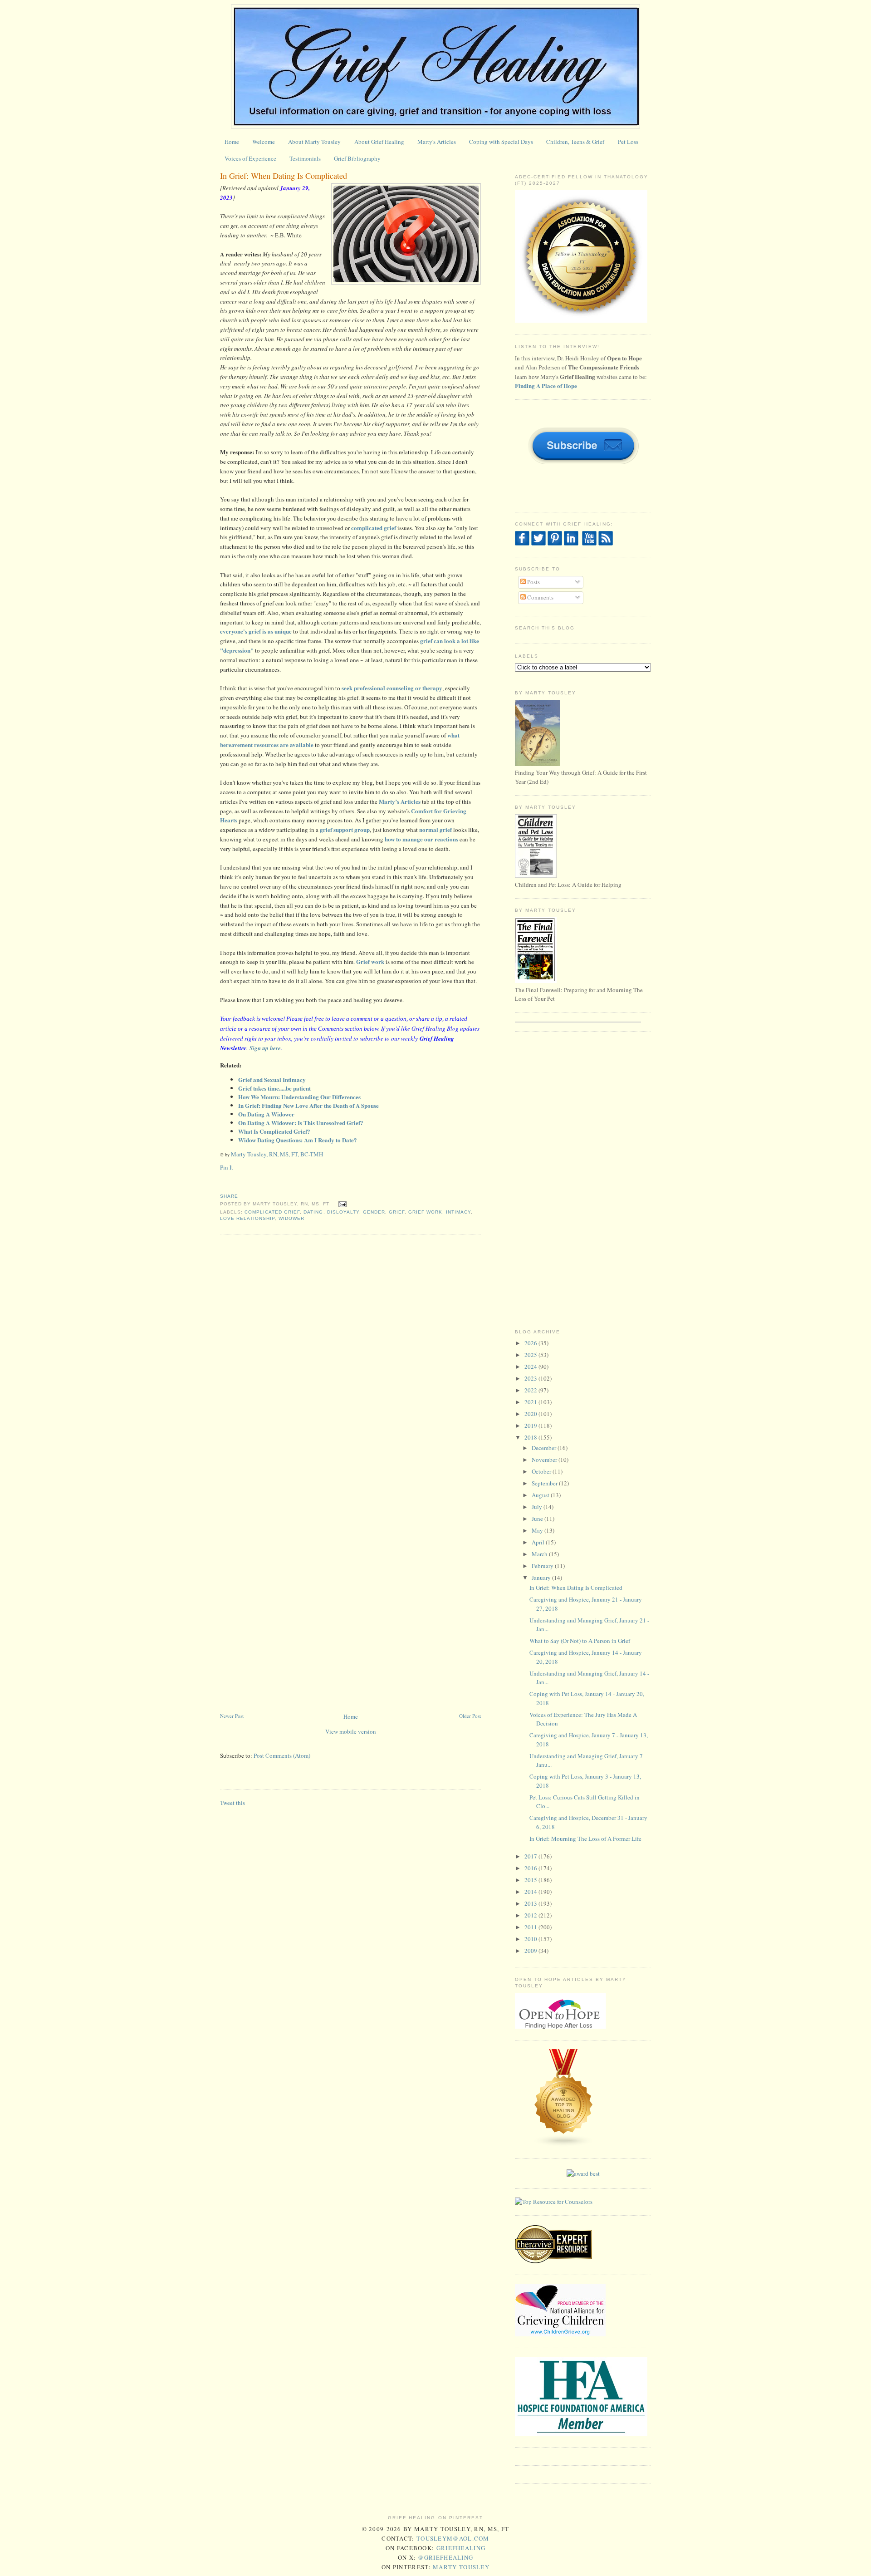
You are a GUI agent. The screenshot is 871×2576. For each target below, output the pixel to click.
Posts (533, 582)
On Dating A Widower (266, 1114)
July (538, 1507)
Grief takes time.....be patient (274, 1088)
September (545, 1483)
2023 (531, 1378)
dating (313, 1212)
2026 (531, 1343)
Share (229, 1196)
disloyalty (343, 1212)
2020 (531, 1414)
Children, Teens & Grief (575, 142)
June (538, 1519)
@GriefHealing (445, 2557)
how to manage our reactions (422, 839)
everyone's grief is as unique (256, 631)
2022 (531, 1390)
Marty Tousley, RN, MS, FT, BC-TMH (277, 1154)
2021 (531, 1402)
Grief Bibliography (357, 158)
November (545, 1460)
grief (397, 1212)
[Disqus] (350, 1357)
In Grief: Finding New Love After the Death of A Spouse (308, 1105)
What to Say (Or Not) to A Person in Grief (580, 1641)
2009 (531, 1951)
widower (291, 1218)
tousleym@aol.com (453, 2538)
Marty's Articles (437, 142)
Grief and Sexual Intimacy (272, 1079)
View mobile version (351, 1731)
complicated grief (374, 528)
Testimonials (305, 158)
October (542, 1471)
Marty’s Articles (400, 801)
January (542, 1578)
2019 (531, 1426)
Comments (540, 597)
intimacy (458, 1212)
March (540, 1554)
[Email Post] (341, 1204)
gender (374, 1212)
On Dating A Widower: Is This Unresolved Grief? (301, 1123)
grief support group (345, 829)
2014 (531, 1892)
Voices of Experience (250, 158)
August (541, 1495)
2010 (531, 1939)
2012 (531, 1915)
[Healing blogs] (564, 2145)
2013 (531, 1903)
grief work (425, 1212)
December (545, 1448)
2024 (531, 1367)
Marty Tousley (461, 2567)
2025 (531, 1355)
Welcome (264, 142)
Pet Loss (628, 142)
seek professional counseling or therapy (392, 688)
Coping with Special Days (501, 142)
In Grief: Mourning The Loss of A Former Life (585, 1839)
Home (232, 142)
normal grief (435, 829)
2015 (531, 1880)
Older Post (470, 1716)
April (539, 1542)
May (538, 1530)
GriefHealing (461, 2548)
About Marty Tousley (314, 142)
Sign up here (265, 1048)
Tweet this (232, 1803)
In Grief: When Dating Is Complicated (284, 176)
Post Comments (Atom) (282, 1755)
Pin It (227, 1167)
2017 (531, 1856)
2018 (531, 1437)
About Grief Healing (379, 142)
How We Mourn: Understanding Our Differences (299, 1097)
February (543, 1566)
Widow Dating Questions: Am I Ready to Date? (298, 1140)
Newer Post (232, 1716)
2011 (531, 1927)
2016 (531, 1868)
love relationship (247, 1218)
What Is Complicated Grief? (274, 1131)
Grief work (370, 961)
